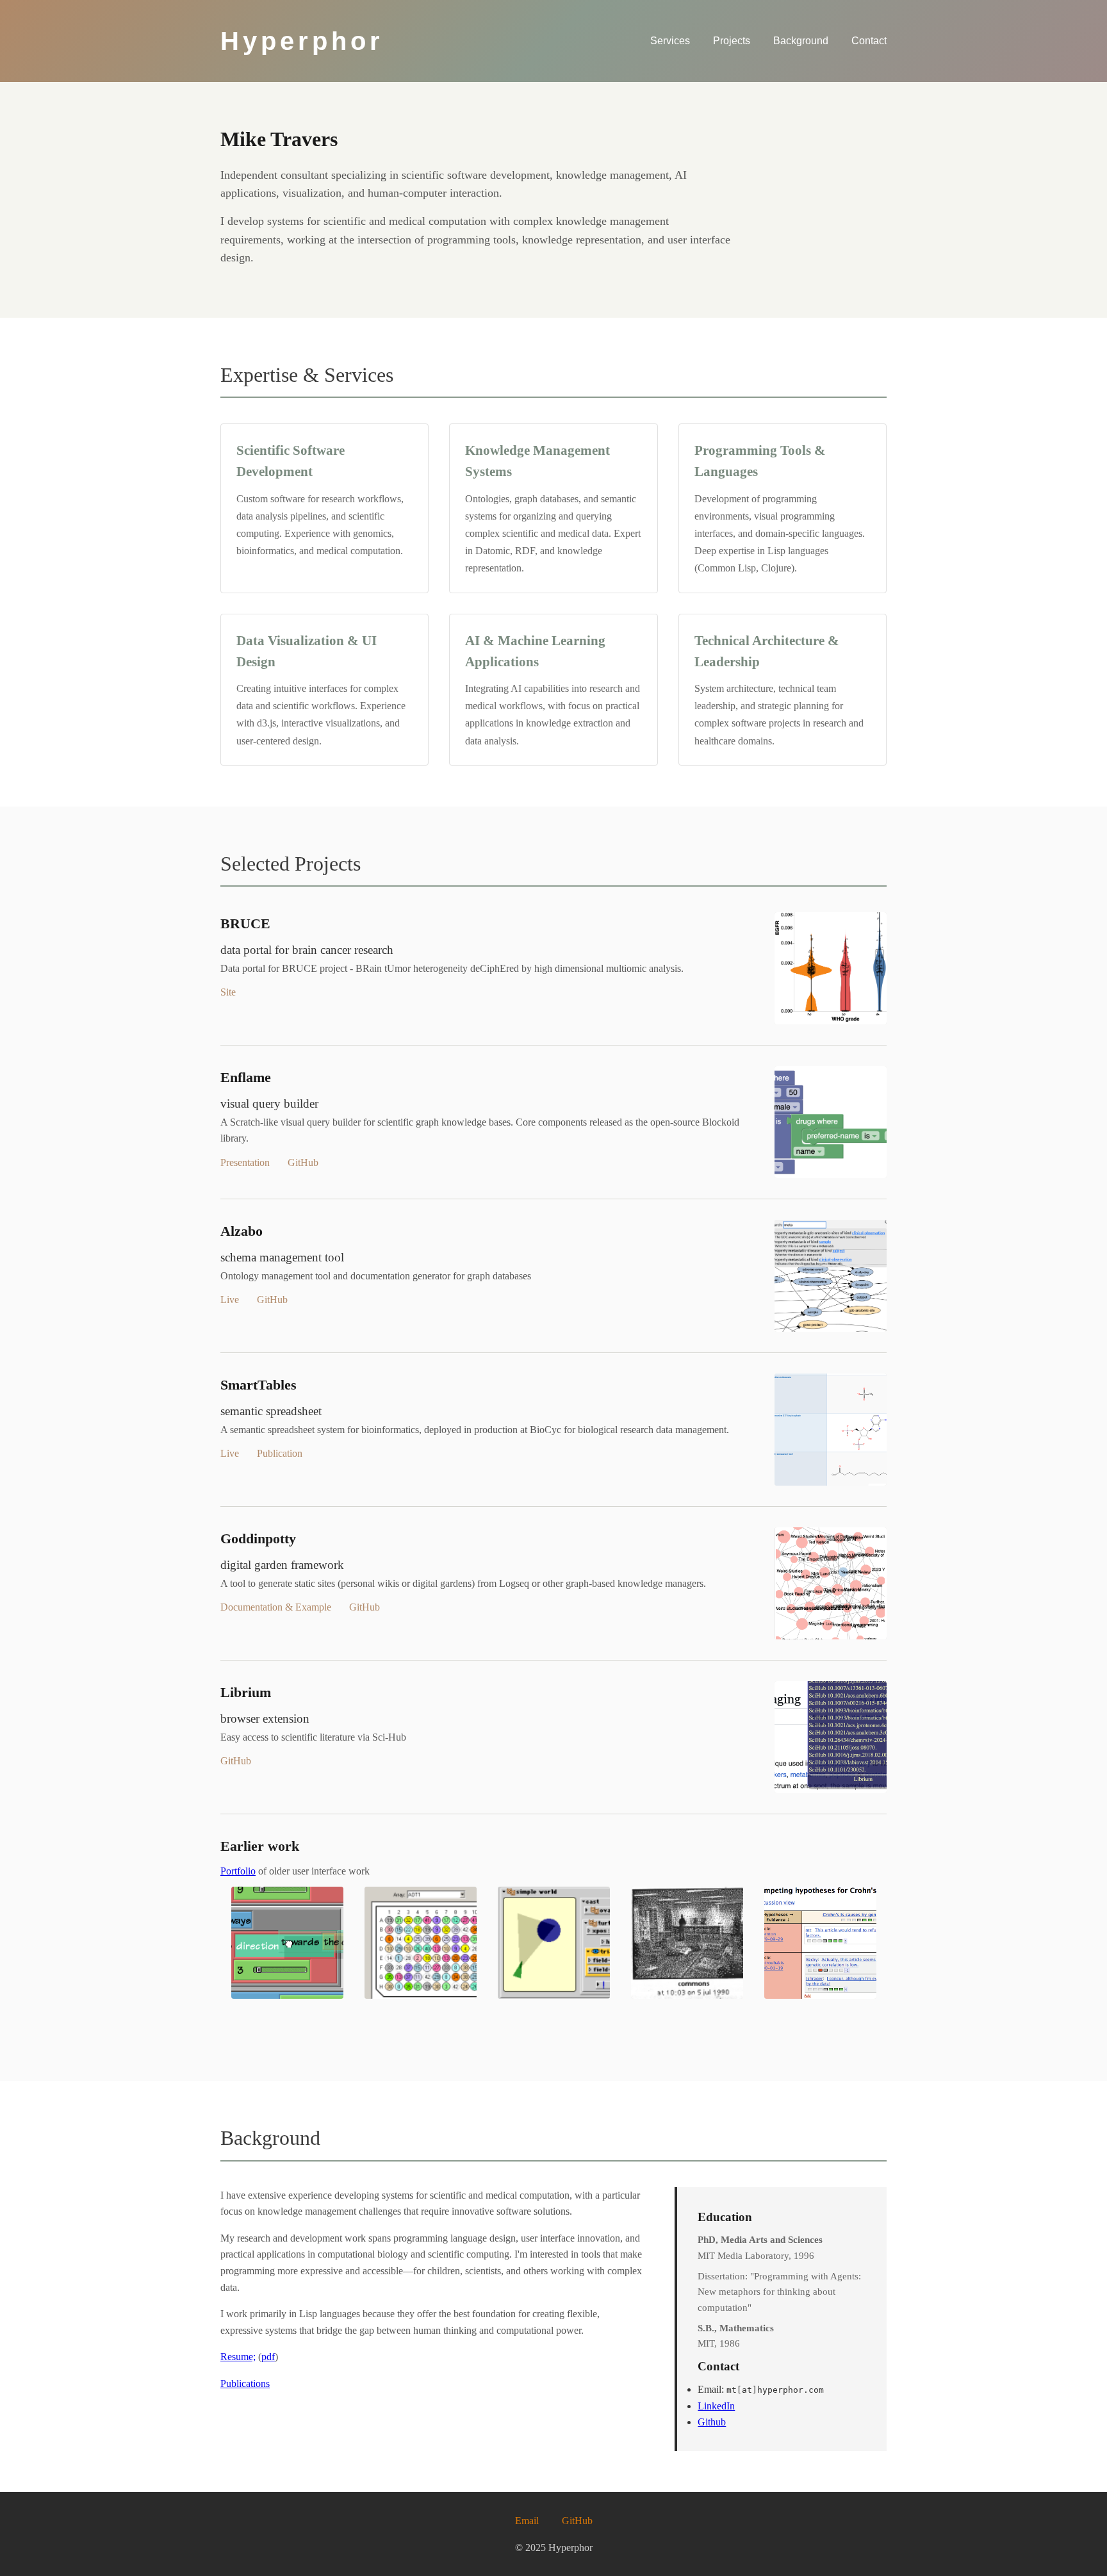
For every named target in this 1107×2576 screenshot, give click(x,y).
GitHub (303, 1162)
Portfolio (238, 1871)
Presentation (245, 1162)
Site (228, 992)
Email (527, 2521)
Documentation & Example (276, 1607)
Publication (280, 1453)
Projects (732, 41)
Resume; (238, 2357)
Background (801, 41)
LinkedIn (716, 2406)
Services (670, 41)
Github (712, 2422)
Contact (869, 41)
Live (230, 1300)
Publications (245, 2383)
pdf (268, 2357)
